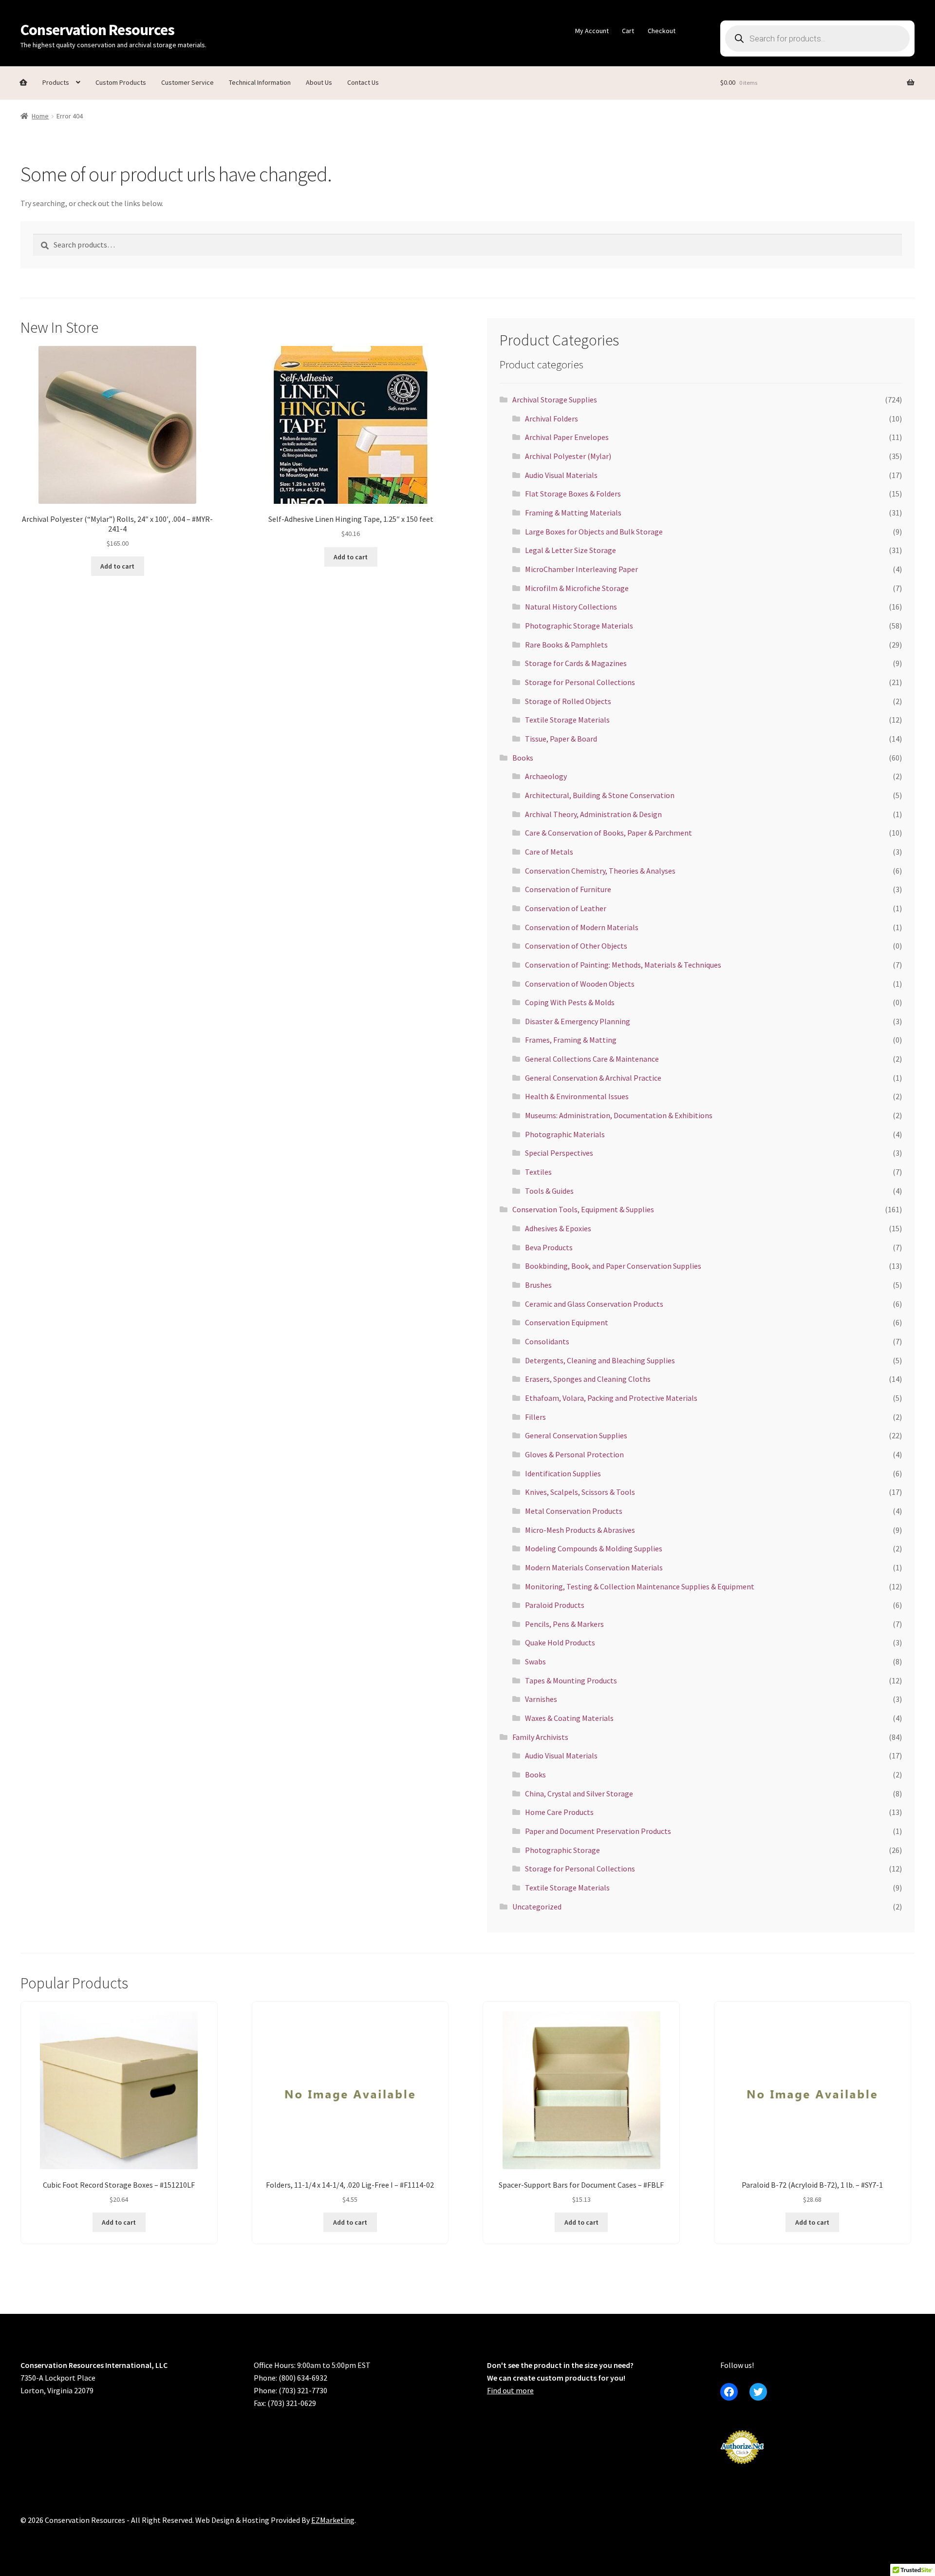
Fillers (535, 1417)
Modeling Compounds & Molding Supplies (594, 1548)
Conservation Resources (97, 30)
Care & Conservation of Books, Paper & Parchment (608, 833)
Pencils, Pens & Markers (564, 1624)
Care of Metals (549, 852)
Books (523, 758)
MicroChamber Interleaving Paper (581, 569)
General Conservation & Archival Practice (593, 1078)
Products (56, 82)
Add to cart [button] (117, 566)
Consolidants (547, 1341)
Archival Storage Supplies (555, 400)
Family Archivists (540, 1737)
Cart (628, 31)
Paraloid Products (555, 1605)
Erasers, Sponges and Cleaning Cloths (588, 1379)
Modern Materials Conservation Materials (594, 1567)
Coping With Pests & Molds (570, 1002)
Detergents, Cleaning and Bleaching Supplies (600, 1360)
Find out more (510, 2390)
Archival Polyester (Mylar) (568, 456)
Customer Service (187, 82)
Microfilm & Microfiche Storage (577, 588)
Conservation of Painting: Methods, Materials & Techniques (623, 965)
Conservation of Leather (566, 908)
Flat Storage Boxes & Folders (573, 494)
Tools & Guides (549, 1191)
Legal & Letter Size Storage (570, 550)
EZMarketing (333, 2520)
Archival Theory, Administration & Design (593, 814)
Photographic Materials (565, 1134)
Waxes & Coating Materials (569, 1718)
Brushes (538, 1285)
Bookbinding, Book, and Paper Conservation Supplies (613, 1266)
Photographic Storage (562, 1850)
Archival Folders (552, 419)
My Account (592, 31)
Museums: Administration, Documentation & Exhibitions (619, 1115)
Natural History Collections (571, 607)
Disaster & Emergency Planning (578, 1021)
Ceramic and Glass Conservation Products (594, 1304)
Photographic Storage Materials (579, 626)
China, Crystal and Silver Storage (579, 1794)
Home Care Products (559, 1812)
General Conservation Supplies (576, 1435)
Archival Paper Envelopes (567, 437)
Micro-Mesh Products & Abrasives (580, 1530)
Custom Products (121, 82)
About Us (319, 82)
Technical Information (260, 82)
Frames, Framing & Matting (571, 1040)
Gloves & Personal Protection (574, 1454)
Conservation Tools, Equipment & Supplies (583, 1209)
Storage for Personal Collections (580, 682)
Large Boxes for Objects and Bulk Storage (594, 532)
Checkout (662, 31)
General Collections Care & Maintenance (592, 1059)
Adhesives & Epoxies (558, 1228)
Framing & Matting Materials (573, 513)
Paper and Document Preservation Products (598, 1831)
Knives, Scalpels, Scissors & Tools (580, 1492)
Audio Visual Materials (561, 475)
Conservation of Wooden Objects (580, 984)
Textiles (538, 1172)
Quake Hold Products (560, 1642)
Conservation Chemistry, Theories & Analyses (600, 871)
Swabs (535, 1661)
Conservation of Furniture (568, 889)
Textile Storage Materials (567, 720)
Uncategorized (537, 1907)
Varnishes (541, 1699)
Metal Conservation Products (574, 1511)
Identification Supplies (563, 1473)
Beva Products (549, 1247)
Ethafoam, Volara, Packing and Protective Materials (611, 1398)
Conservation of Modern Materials (582, 927)
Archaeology (546, 776)
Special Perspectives (559, 1153)
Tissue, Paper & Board (561, 739)
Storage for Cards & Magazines (576, 663)
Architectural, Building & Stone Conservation (600, 795)
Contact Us (363, 82)
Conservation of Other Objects (576, 946)
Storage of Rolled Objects (568, 701)
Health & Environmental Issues (577, 1096)
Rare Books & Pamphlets (566, 645)
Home (40, 116)
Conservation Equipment (567, 1322)
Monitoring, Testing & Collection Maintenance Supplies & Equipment (640, 1586)
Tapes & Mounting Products (571, 1680)
